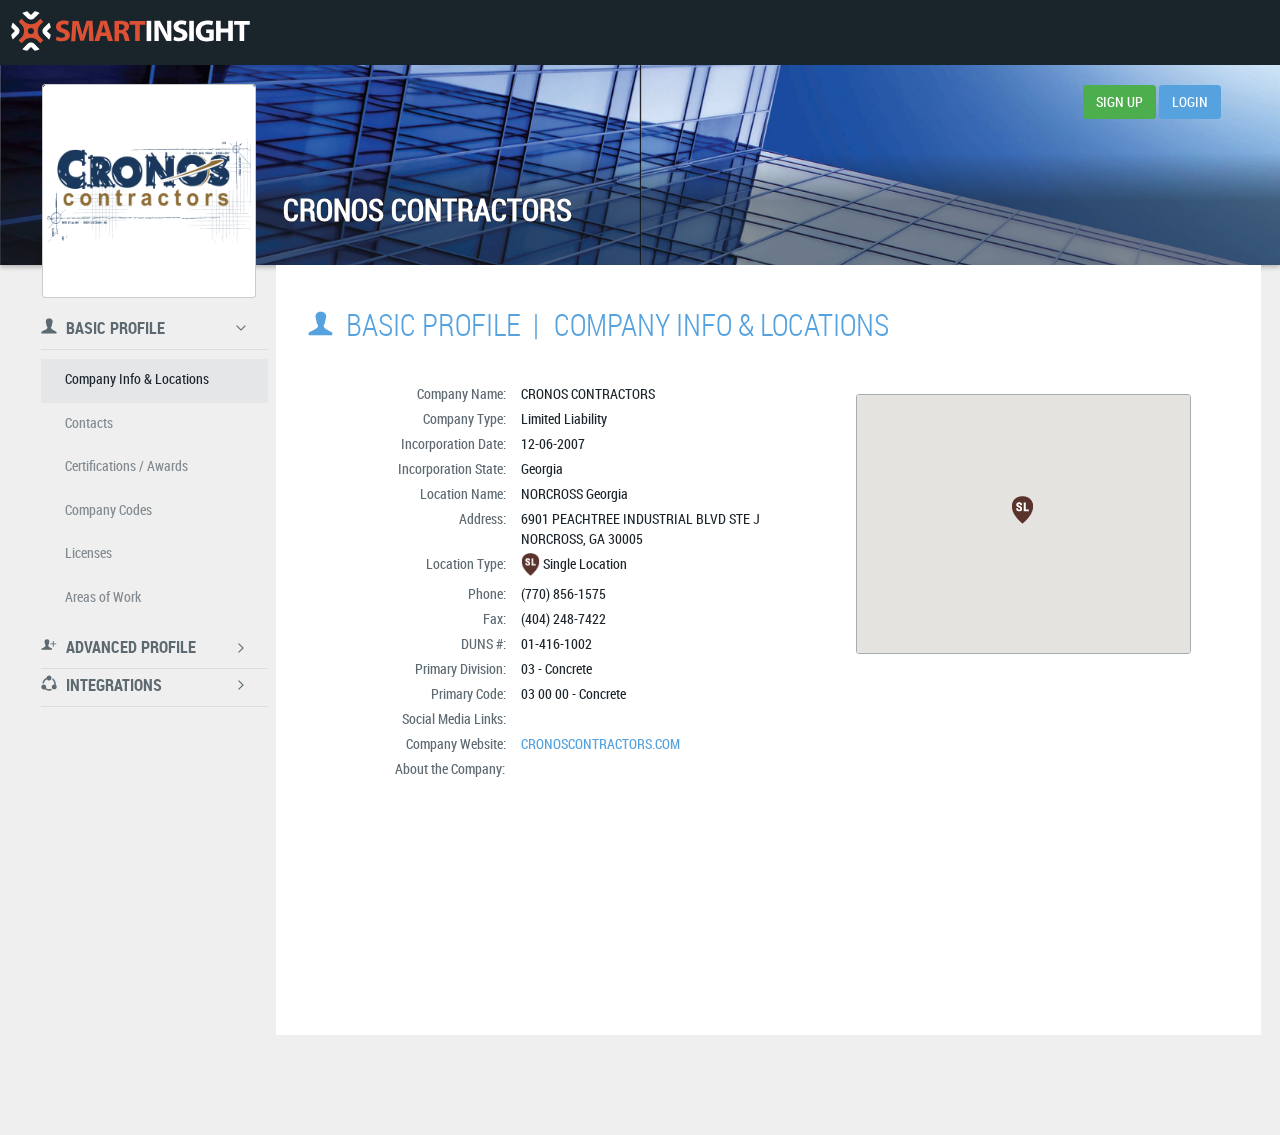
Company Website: (456, 743)
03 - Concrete (556, 668)
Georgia (542, 468)
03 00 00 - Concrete (573, 693)
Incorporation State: (452, 468)
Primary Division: (460, 668)
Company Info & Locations (721, 325)
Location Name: (463, 493)
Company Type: (464, 418)
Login (1190, 101)
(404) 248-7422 (563, 618)
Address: (482, 518)
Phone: (487, 593)
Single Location (585, 563)
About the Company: (450, 768)
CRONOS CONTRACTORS (588, 393)
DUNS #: (483, 643)
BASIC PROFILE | (448, 325)
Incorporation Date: (453, 443)
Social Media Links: (454, 718)
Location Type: (466, 563)
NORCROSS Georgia (574, 493)
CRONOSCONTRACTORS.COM (600, 743)
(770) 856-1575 (563, 593)
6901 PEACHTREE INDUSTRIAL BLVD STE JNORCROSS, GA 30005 (640, 528)
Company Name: (461, 393)
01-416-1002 (556, 643)
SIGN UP (1119, 101)
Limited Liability (564, 418)
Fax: (494, 618)
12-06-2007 (553, 443)
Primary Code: (468, 693)
